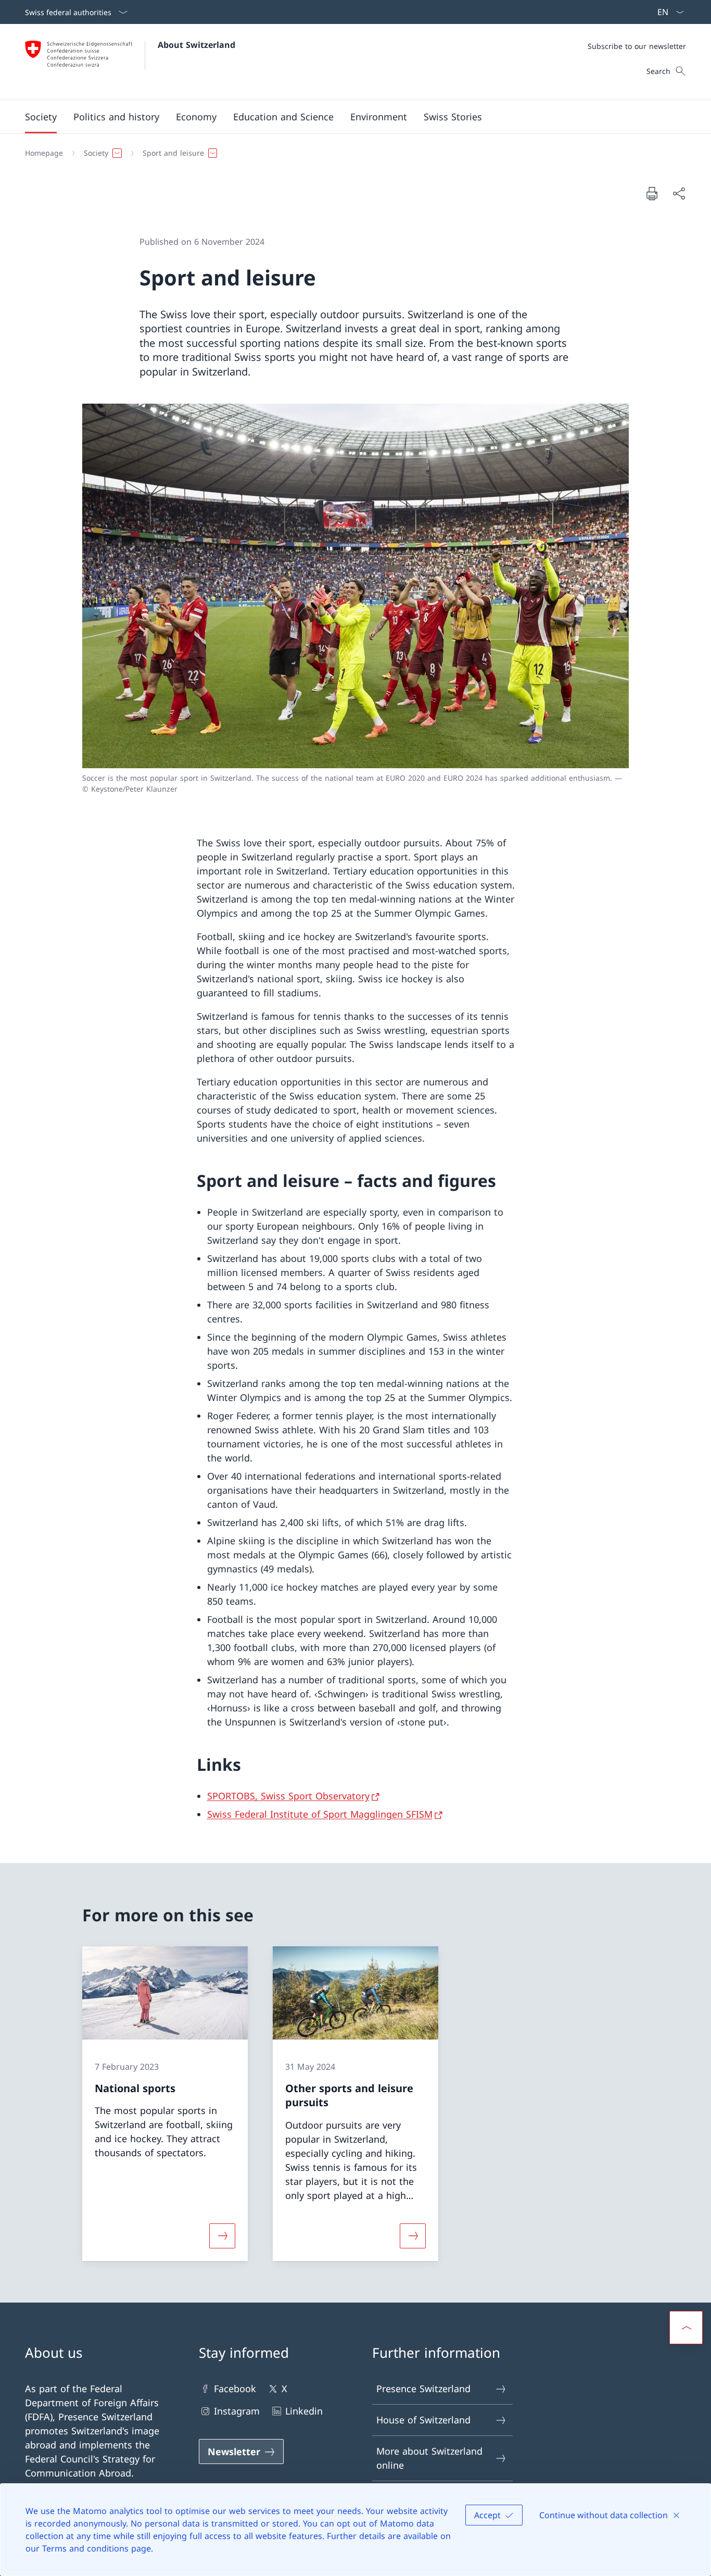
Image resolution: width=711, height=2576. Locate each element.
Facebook (235, 2389)
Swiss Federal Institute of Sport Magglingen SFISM (320, 1814)
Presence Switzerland (423, 2389)
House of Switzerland (423, 2420)
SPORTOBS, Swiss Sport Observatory (288, 1796)
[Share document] (679, 193)
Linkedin (304, 2411)
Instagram (237, 2411)
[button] (41, 117)
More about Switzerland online (429, 2458)
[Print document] (652, 193)
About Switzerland (196, 45)
